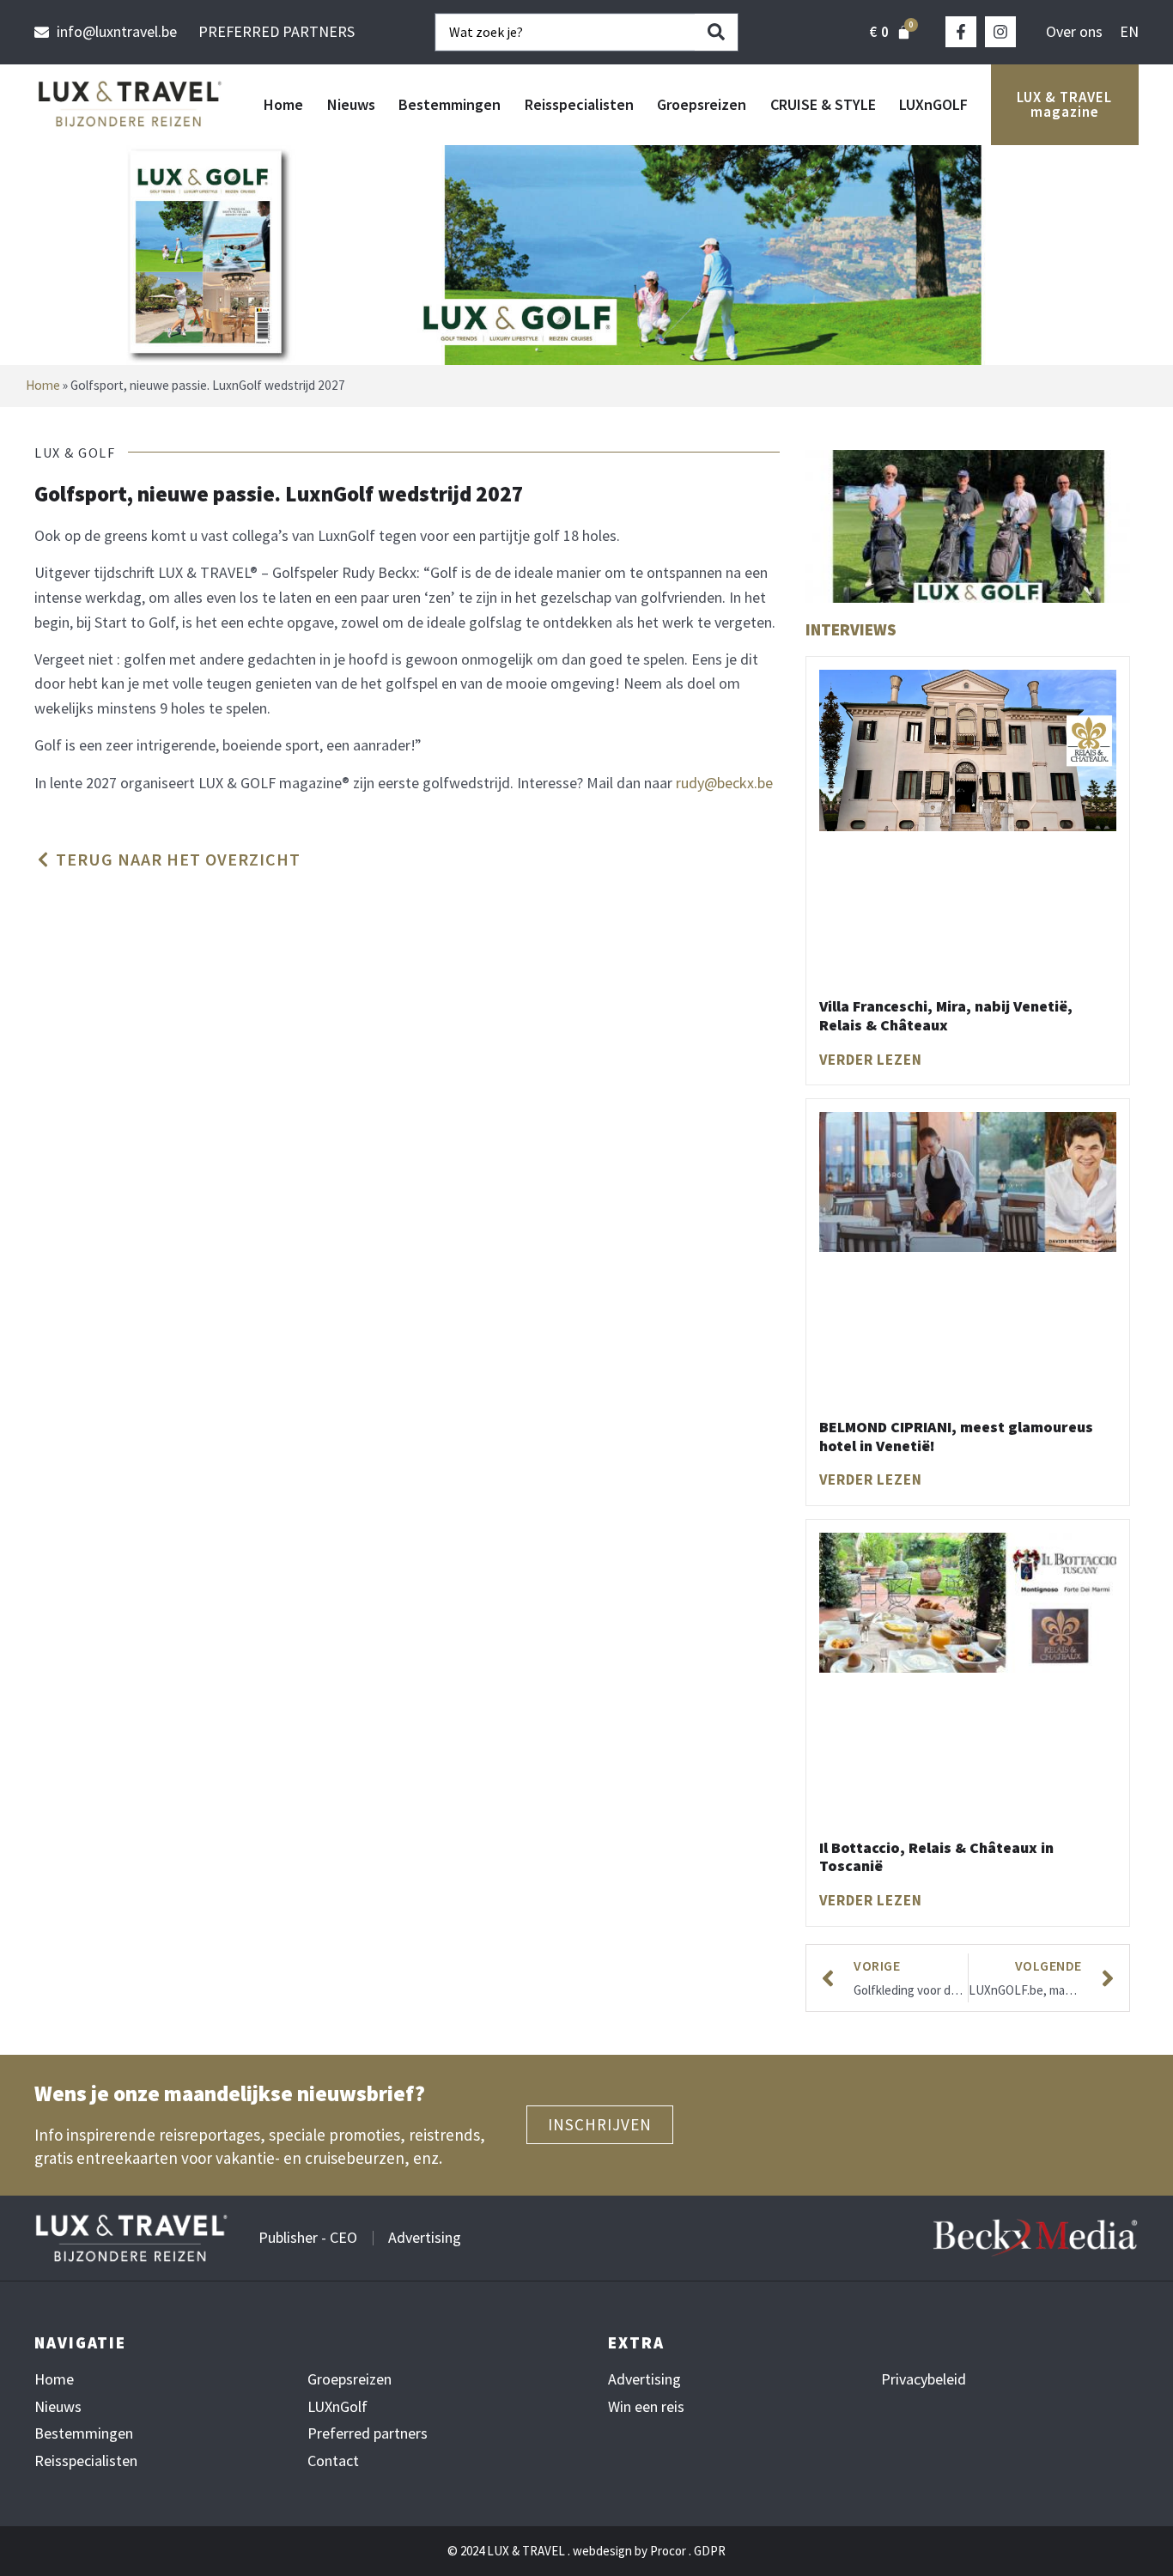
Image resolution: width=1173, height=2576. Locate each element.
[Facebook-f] (961, 32)
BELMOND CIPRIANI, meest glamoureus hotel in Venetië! (956, 1436)
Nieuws (351, 104)
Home (283, 104)
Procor (668, 2551)
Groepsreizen (702, 104)
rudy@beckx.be (724, 783)
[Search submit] (716, 32)
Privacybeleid (924, 2379)
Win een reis (646, 2407)
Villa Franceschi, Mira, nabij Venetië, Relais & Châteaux (946, 1015)
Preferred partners (368, 2433)
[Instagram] (1000, 32)
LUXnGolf (337, 2407)
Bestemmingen (450, 104)
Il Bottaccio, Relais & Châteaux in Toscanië (936, 1857)
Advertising (644, 2379)
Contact (333, 2461)
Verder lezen (871, 1060)
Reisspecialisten (579, 104)
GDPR (710, 2551)
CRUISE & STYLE (823, 104)
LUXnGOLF (933, 104)
